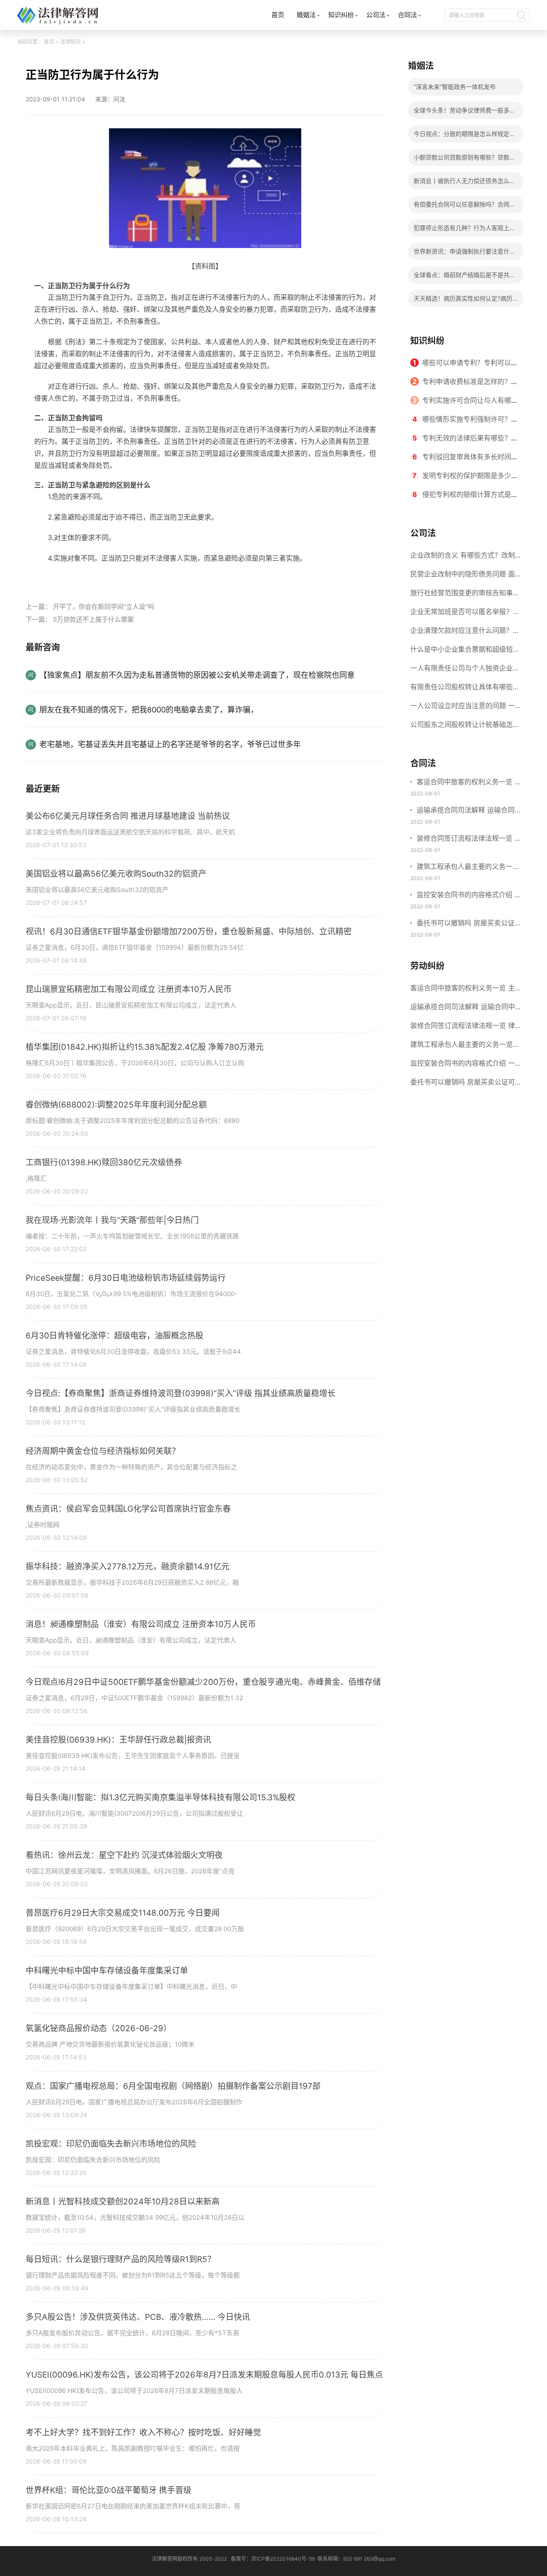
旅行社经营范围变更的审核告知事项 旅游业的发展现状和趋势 (465, 595)
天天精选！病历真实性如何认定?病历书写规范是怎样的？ (463, 301)
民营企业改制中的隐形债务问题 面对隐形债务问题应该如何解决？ (463, 576)
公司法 (376, 15)
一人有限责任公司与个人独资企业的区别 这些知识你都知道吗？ (465, 671)
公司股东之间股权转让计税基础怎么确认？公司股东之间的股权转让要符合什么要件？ (465, 727)
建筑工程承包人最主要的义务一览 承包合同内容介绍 (468, 867)
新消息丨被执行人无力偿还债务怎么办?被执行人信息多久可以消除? (462, 183)
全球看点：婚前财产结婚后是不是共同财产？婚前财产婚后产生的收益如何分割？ (465, 277)
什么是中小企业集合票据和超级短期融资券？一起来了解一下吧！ (465, 652)
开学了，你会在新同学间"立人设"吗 (104, 607)
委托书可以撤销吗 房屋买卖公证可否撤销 (469, 924)
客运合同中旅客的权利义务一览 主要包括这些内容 (469, 783)
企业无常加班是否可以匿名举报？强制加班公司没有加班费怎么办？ (465, 614)
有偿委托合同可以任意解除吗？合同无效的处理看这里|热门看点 (465, 207)
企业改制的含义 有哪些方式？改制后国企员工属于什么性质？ (463, 558)
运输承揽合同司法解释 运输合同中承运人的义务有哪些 (469, 811)
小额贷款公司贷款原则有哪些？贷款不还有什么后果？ (465, 160)
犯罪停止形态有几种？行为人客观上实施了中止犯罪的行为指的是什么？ (465, 230)
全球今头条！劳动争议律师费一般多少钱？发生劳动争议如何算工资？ (465, 113)
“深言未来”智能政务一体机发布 (455, 87)
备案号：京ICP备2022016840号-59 (273, 2559)
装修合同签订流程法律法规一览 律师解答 (469, 839)
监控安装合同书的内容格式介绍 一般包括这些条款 (469, 895)
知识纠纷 (341, 15)
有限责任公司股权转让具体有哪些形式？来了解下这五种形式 (465, 689)
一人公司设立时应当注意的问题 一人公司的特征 (463, 708)
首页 (278, 15)
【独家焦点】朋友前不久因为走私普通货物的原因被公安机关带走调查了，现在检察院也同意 (197, 675)
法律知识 (71, 42)
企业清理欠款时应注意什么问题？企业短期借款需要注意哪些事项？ (465, 633)
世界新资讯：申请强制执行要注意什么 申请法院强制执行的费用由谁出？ (465, 254)
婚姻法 (306, 15)
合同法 (407, 15)
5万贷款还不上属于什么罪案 (93, 619)
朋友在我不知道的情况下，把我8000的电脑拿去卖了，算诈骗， (149, 710)
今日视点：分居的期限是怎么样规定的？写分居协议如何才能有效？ (462, 136)
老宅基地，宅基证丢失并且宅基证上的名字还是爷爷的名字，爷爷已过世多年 (170, 744)
